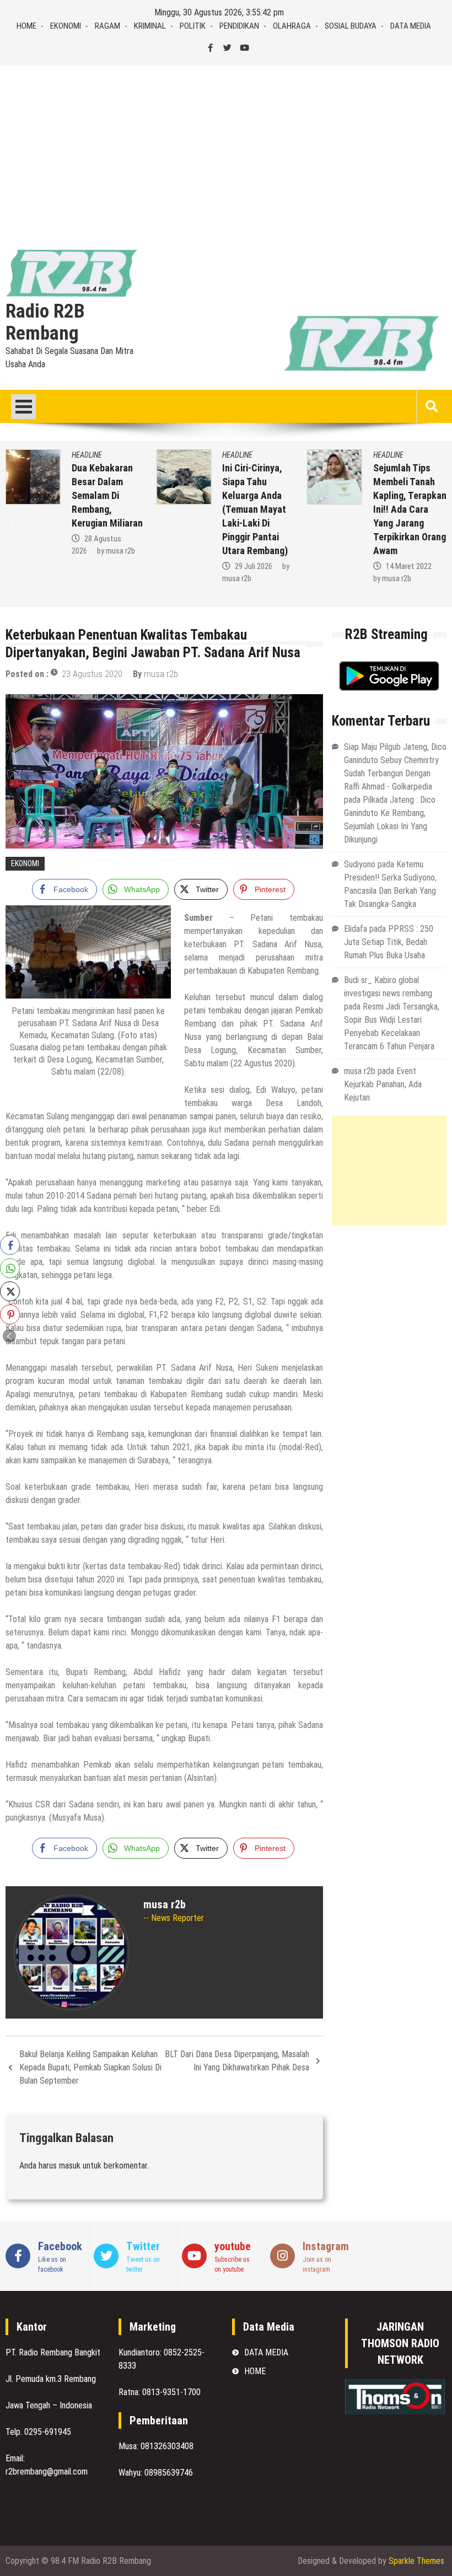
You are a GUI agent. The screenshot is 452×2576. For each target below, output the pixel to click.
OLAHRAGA (292, 26)
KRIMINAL (150, 26)
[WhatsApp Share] (10, 1268)
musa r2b (98, 578)
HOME (26, 26)
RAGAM (107, 26)
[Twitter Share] (10, 1291)
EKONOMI (66, 26)
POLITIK (193, 26)
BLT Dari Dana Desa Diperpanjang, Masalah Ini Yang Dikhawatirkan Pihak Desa (237, 2061)
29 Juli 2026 (115, 566)
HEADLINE (98, 455)
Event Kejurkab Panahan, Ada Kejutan (383, 1084)
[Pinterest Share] (10, 1314)
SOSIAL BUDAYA (351, 26)
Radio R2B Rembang (45, 323)
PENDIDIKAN (239, 26)
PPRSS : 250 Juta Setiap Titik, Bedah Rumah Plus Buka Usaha (389, 942)
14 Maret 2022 (269, 566)
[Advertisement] (226, 148)
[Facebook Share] (10, 1245)
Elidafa (356, 929)
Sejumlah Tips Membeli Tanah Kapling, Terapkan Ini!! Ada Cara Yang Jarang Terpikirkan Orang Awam (270, 509)
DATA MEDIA (411, 26)
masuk (70, 2166)
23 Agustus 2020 (92, 674)
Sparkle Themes (416, 2561)
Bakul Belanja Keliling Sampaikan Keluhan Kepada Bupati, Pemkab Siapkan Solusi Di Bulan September (90, 2067)
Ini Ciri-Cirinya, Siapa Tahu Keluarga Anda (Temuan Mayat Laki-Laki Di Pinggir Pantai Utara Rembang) (116, 509)
